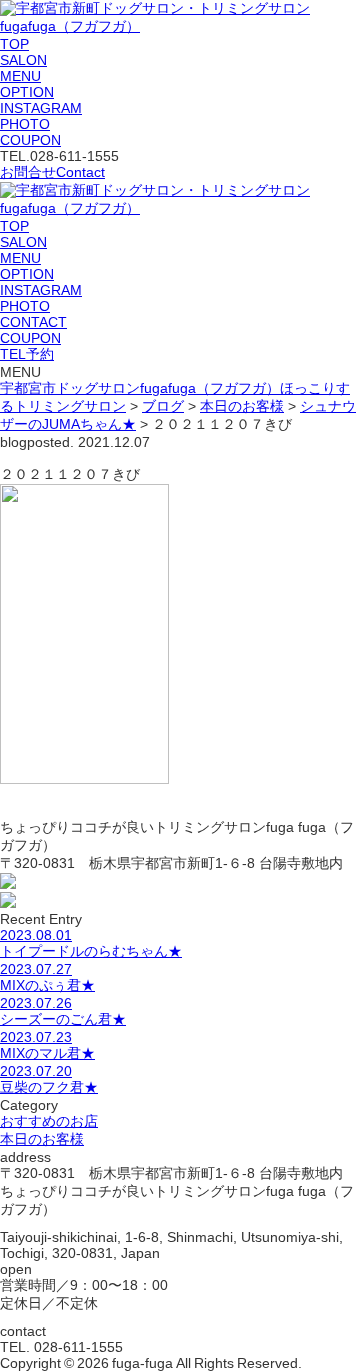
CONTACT (33, 322)
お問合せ (52, 172)
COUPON (30, 140)
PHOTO (25, 124)
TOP (14, 44)
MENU (20, 76)
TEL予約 (27, 354)
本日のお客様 (42, 1139)
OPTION (27, 92)
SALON (23, 60)
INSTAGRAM (41, 108)
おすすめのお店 (49, 1121)
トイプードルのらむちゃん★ (91, 943)
